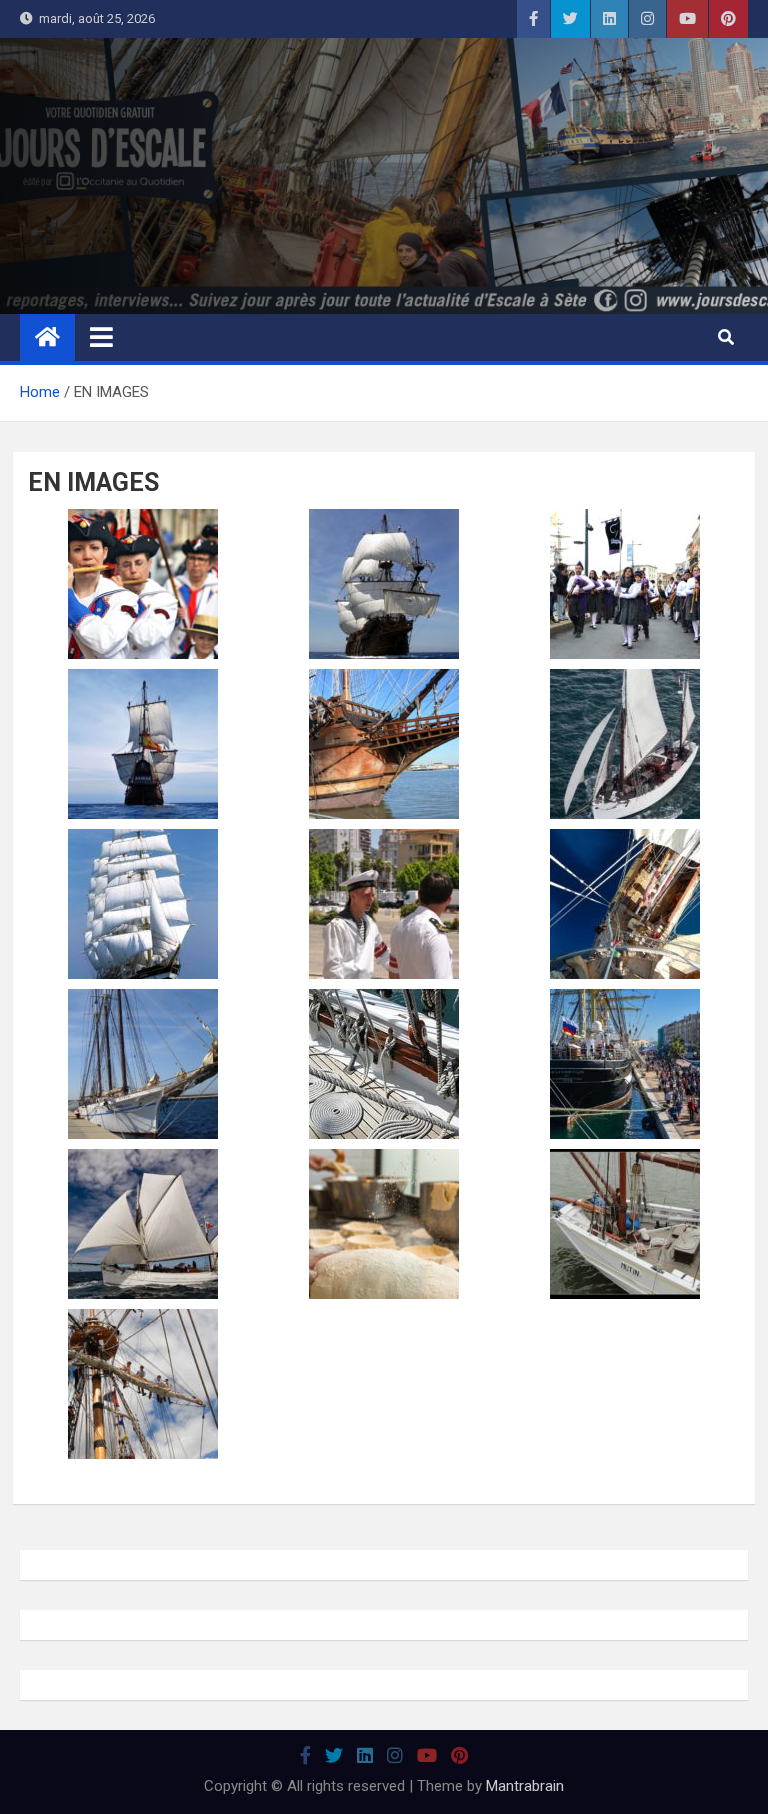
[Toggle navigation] (101, 337)
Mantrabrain (525, 1786)
